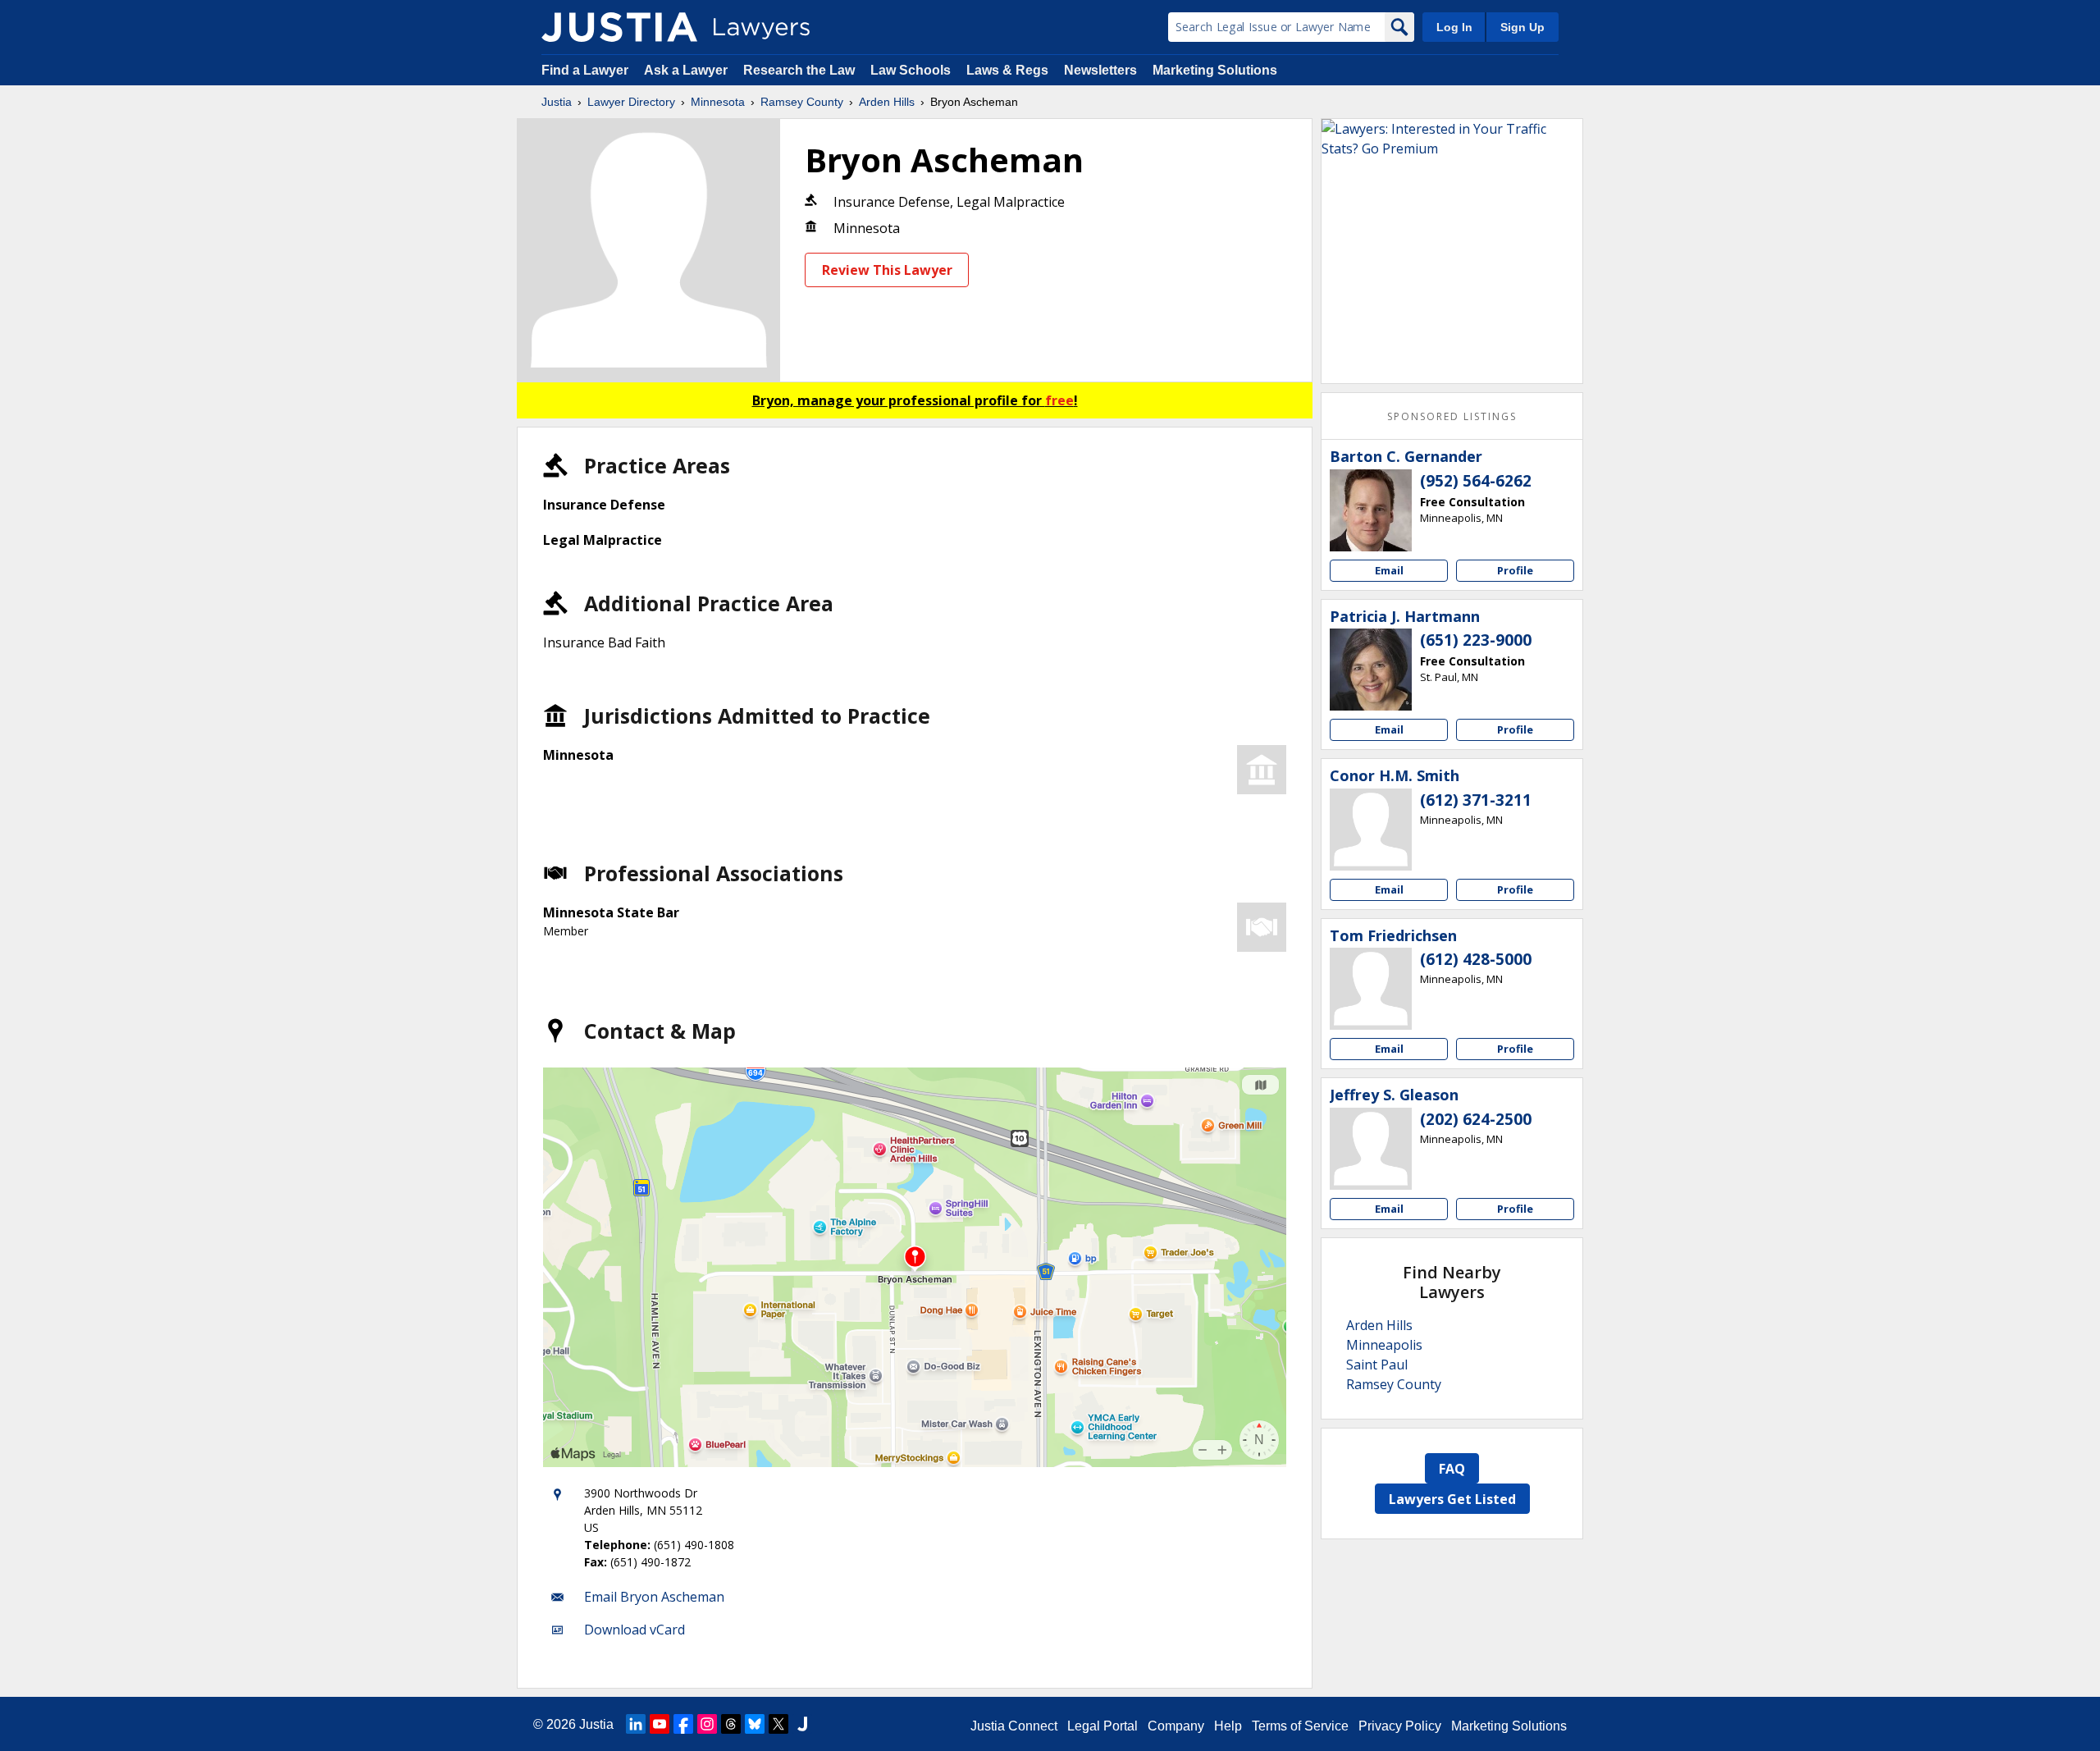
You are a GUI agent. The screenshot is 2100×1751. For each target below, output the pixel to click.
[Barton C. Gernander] (1371, 510)
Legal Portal (1102, 1726)
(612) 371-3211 (1476, 800)
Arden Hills (887, 102)
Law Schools (911, 70)
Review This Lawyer (887, 270)
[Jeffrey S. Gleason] (1371, 1149)
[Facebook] (683, 1724)
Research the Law (799, 70)
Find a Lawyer (585, 70)
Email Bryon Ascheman (654, 1597)
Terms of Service (1300, 1726)
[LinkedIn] (636, 1724)
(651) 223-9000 (1476, 640)
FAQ (1452, 1469)
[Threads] (731, 1724)
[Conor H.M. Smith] (1371, 830)
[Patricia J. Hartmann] (1371, 670)
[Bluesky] (755, 1724)
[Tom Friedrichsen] (1371, 989)
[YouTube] (660, 1724)
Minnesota (718, 102)
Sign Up (1522, 27)
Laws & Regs (1007, 70)
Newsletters (1100, 70)
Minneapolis (1384, 1345)
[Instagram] (707, 1724)
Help (1228, 1726)
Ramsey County (802, 102)
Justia (557, 102)
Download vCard (635, 1630)
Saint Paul (1377, 1365)
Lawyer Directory (631, 102)
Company (1176, 1726)
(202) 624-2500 (1476, 1119)
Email (1389, 570)
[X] (778, 1724)
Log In (1454, 27)
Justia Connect (1014, 1726)
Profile (1515, 570)
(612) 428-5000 (1476, 959)
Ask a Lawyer (687, 70)
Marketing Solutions (1215, 70)
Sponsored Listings (1452, 416)
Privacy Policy (1400, 1726)
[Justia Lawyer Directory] (619, 27)
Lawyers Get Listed (1452, 1499)
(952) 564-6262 (1476, 481)
